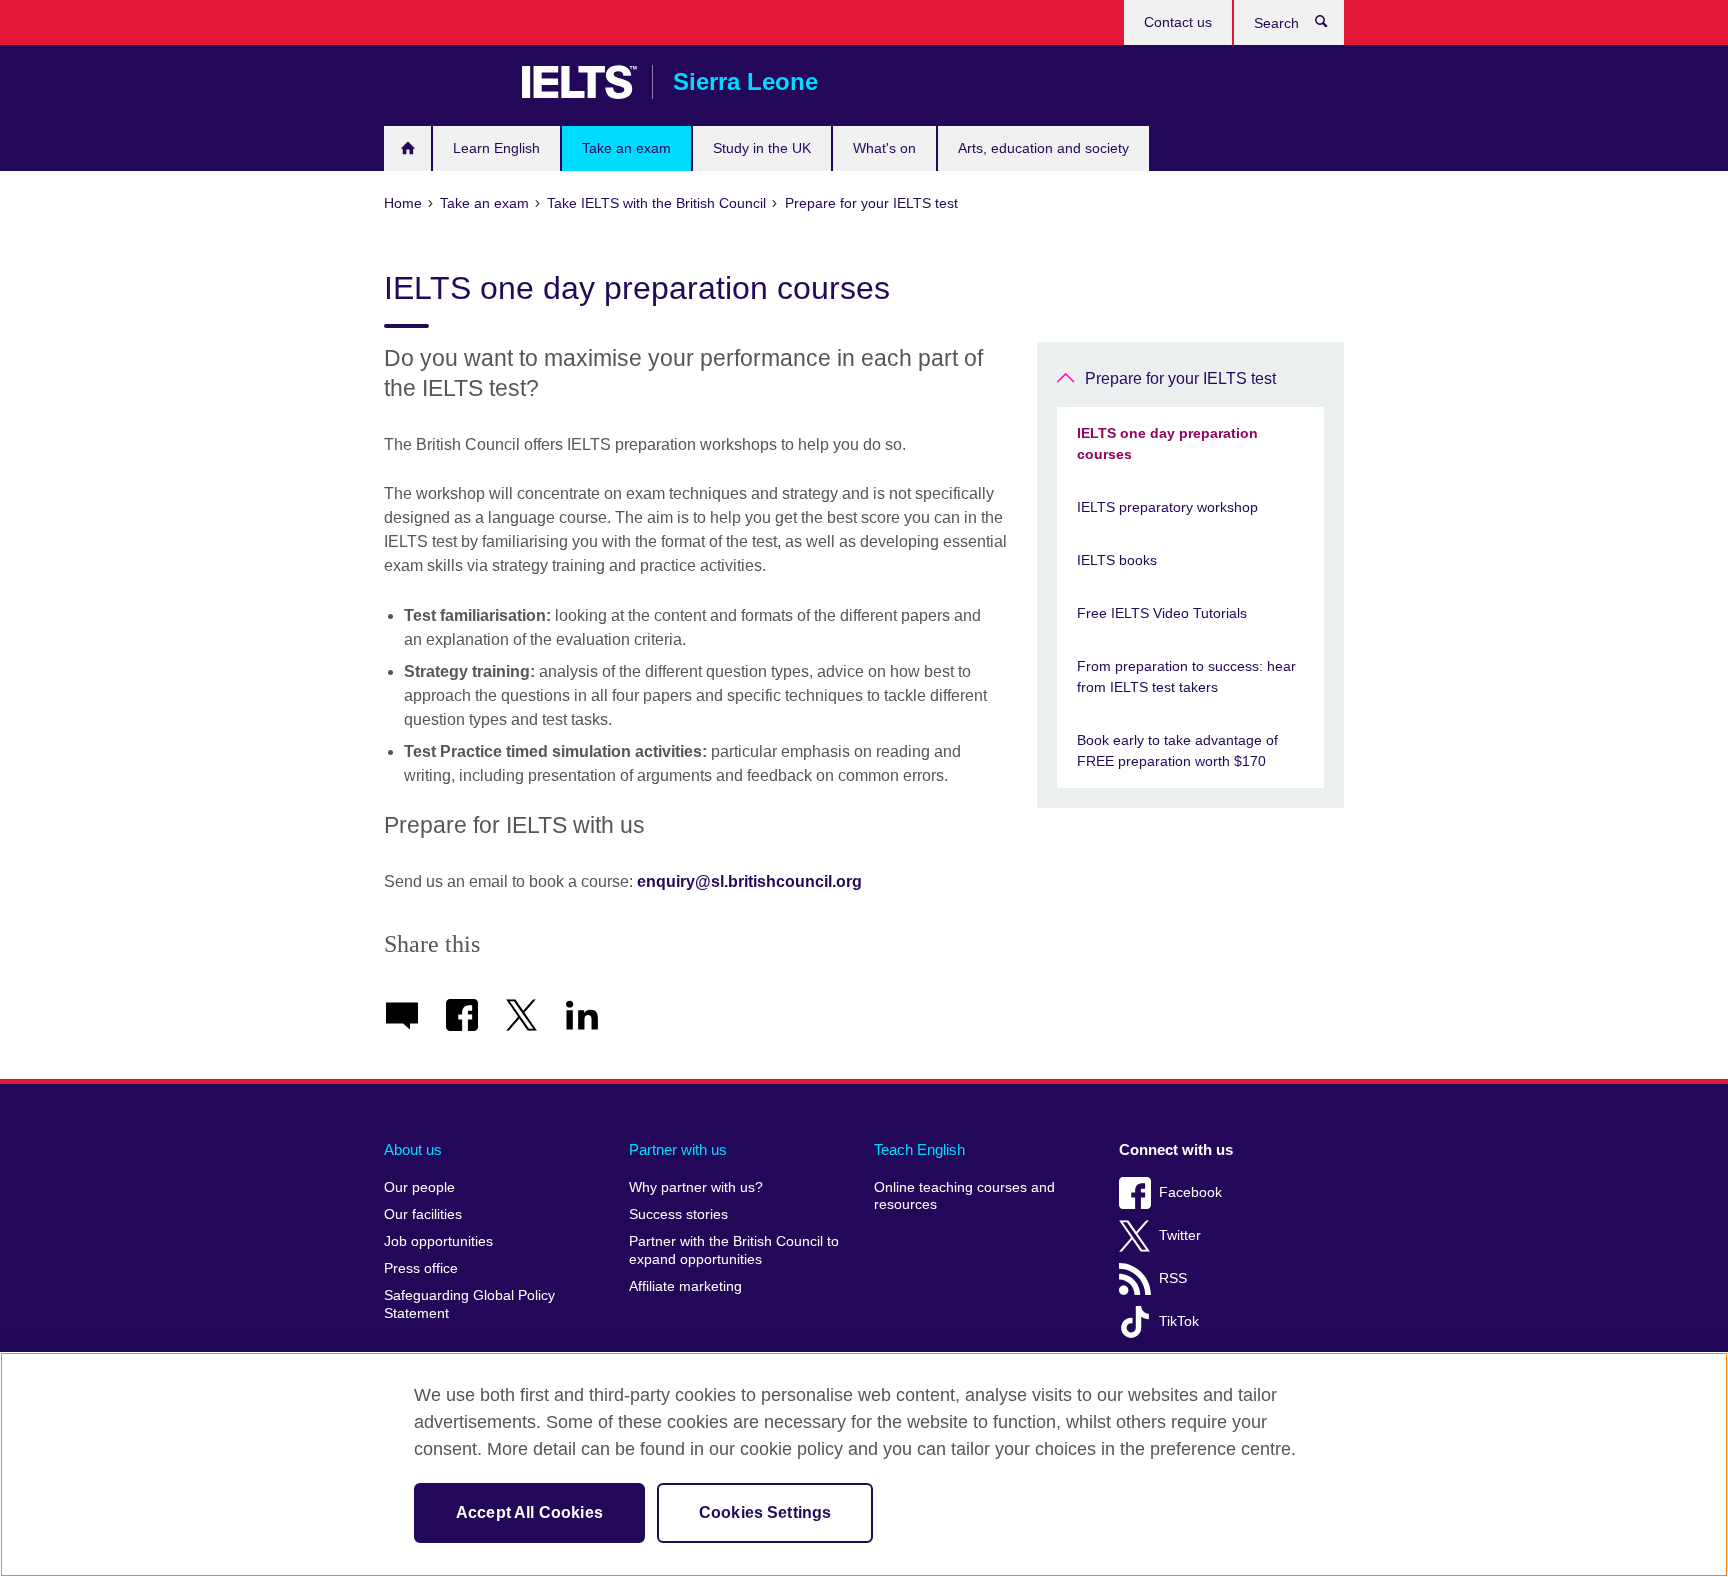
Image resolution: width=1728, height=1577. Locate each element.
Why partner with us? (696, 1187)
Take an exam (626, 148)
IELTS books (1117, 560)
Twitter (1180, 1235)
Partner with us (678, 1149)
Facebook (1190, 1192)
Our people (419, 1187)
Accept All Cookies (529, 1512)
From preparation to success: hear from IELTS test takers (1186, 676)
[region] (864, 1464)
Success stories (678, 1214)
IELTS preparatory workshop (1167, 507)
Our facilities (423, 1214)
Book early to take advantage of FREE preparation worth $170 (1177, 750)
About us (413, 1149)
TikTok (1179, 1321)
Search (1331, 26)
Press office (421, 1268)
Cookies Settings (765, 1512)
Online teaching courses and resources (964, 1196)
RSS (1173, 1278)
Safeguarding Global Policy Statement (469, 1304)
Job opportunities (438, 1241)
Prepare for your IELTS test (1180, 378)
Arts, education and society (1043, 148)
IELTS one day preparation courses (1167, 443)
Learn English (496, 148)
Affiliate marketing (685, 1286)
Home (407, 148)
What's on (884, 148)
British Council (443, 82)
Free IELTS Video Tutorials (1162, 613)
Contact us (1178, 22)
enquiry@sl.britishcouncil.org (749, 881)
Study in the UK (762, 148)
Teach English (919, 1149)
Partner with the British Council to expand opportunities (734, 1250)
